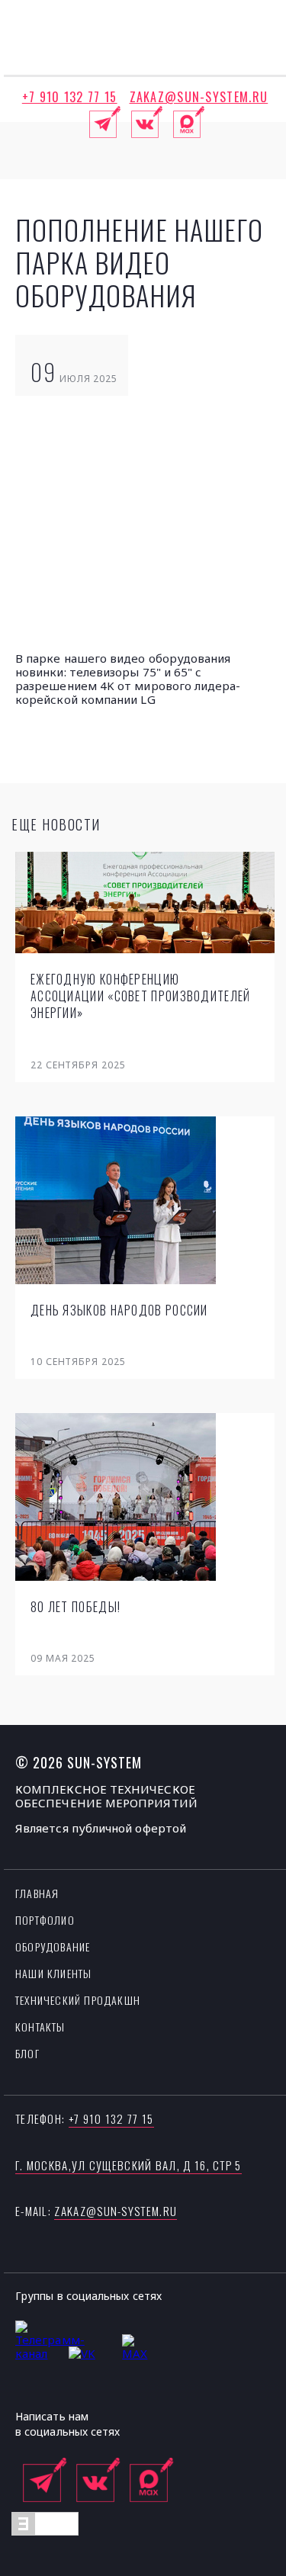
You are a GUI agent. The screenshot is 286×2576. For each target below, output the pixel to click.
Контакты (40, 2027)
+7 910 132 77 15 (70, 97)
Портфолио (45, 1920)
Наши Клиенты (53, 1973)
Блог (27, 2053)
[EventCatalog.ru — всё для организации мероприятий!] (45, 2531)
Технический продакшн (78, 2000)
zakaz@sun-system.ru (199, 97)
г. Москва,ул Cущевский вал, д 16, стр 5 (129, 2165)
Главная (37, 1893)
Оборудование (53, 1946)
